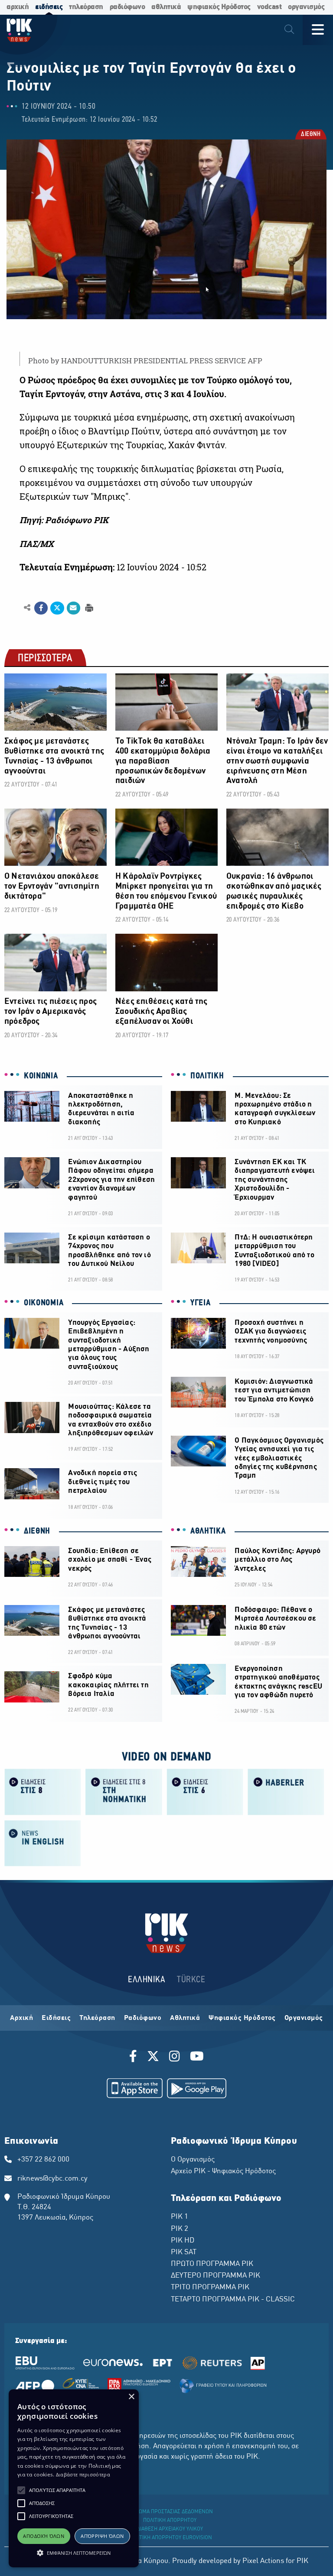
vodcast (269, 7)
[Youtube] (197, 2058)
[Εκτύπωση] (88, 607)
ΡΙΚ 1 (180, 2217)
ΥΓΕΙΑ (201, 1303)
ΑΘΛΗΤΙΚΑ (208, 1531)
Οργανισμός (304, 2018)
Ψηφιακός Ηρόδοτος (242, 2018)
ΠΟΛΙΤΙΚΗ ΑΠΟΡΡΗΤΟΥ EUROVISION (170, 2538)
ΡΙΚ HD (183, 2241)
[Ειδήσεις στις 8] (43, 1791)
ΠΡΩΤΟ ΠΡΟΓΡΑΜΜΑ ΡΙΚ (212, 2264)
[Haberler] (286, 1791)
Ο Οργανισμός (193, 2160)
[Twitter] (153, 2058)
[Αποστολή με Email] (73, 608)
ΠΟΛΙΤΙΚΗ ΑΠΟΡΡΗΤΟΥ (170, 2521)
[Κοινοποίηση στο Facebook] (41, 608)
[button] (21, 2490)
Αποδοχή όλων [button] (44, 2536)
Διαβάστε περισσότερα (83, 2474)
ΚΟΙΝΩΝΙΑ (41, 1076)
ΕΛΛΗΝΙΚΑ (147, 1980)
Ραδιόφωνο (143, 2018)
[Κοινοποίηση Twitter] (57, 608)
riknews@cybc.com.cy (52, 2179)
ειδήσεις (49, 7)
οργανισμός (306, 7)
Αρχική (21, 2018)
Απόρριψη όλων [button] (102, 2536)
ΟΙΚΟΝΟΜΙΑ (44, 1303)
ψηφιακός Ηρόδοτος (219, 7)
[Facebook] (135, 2058)
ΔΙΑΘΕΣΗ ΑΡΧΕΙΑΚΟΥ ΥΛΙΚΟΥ (170, 2529)
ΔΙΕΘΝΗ (310, 135)
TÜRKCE (191, 1980)
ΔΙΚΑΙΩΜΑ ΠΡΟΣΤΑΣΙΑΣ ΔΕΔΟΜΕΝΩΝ (170, 2512)
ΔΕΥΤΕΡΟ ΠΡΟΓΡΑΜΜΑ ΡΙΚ (215, 2276)
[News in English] (43, 1843)
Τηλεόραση (97, 2018)
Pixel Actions (263, 2561)
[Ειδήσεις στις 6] (205, 1791)
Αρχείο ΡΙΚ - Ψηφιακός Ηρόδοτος (223, 2171)
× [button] (131, 2397)
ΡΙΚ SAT (184, 2252)
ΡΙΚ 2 (180, 2229)
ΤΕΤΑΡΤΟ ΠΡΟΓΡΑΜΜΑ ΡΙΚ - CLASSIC (233, 2300)
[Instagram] (175, 2058)
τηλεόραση (86, 7)
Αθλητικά (185, 2018)
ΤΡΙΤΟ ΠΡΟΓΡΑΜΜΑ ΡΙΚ (210, 2288)
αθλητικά (166, 7)
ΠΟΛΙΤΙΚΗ (207, 1076)
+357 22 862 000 (43, 2160)
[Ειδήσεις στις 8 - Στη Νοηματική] (124, 1791)
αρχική (18, 7)
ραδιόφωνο (127, 7)
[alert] (74, 2478)
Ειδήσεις (56, 2018)
